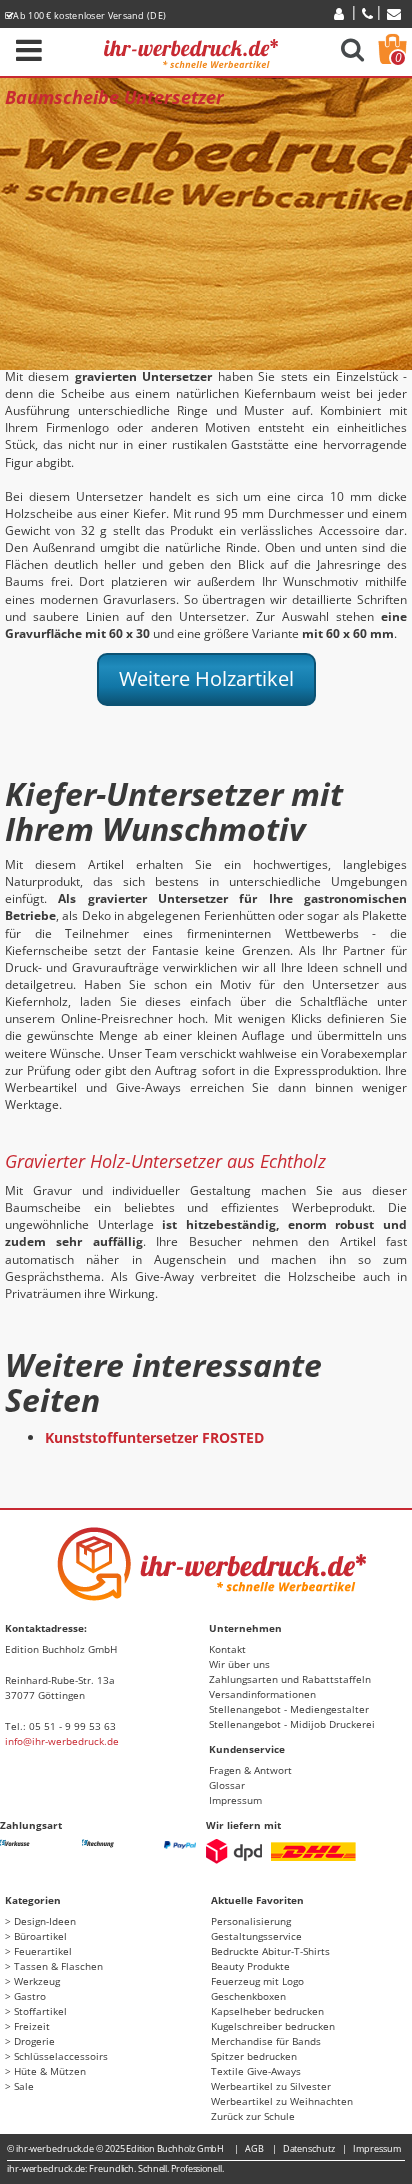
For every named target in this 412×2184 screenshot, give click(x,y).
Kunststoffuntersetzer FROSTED (154, 1437)
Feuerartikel (43, 1951)
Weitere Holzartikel (206, 678)
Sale (24, 2086)
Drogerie (34, 2041)
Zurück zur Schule (253, 2116)
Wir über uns (239, 1664)
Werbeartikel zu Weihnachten (282, 2101)
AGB (254, 2148)
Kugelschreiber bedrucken (273, 2026)
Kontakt (227, 1649)
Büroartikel (40, 1936)
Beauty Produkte (250, 1966)
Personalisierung (251, 1921)
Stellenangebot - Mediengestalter (289, 1709)
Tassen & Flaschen (58, 1966)
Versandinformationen (262, 1694)
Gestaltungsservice (256, 1936)
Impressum (235, 1800)
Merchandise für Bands (266, 2041)
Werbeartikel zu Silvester (271, 2086)
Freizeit (32, 2026)
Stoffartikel (40, 2011)
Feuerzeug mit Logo (257, 1981)
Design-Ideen (45, 1921)
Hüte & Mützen (50, 2071)
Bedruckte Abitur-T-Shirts (270, 1951)
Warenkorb (398, 57)
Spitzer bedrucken (254, 2056)
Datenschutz (309, 2148)
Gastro (30, 1996)
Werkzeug (37, 1981)
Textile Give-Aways (256, 2071)
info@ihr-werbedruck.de (62, 1741)
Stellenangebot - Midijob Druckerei (292, 1724)
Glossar (227, 1785)
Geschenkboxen (248, 1996)
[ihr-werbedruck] (191, 50)
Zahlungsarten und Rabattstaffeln (290, 1679)
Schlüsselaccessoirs (61, 2056)
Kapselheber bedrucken (267, 2011)
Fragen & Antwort (250, 1770)
